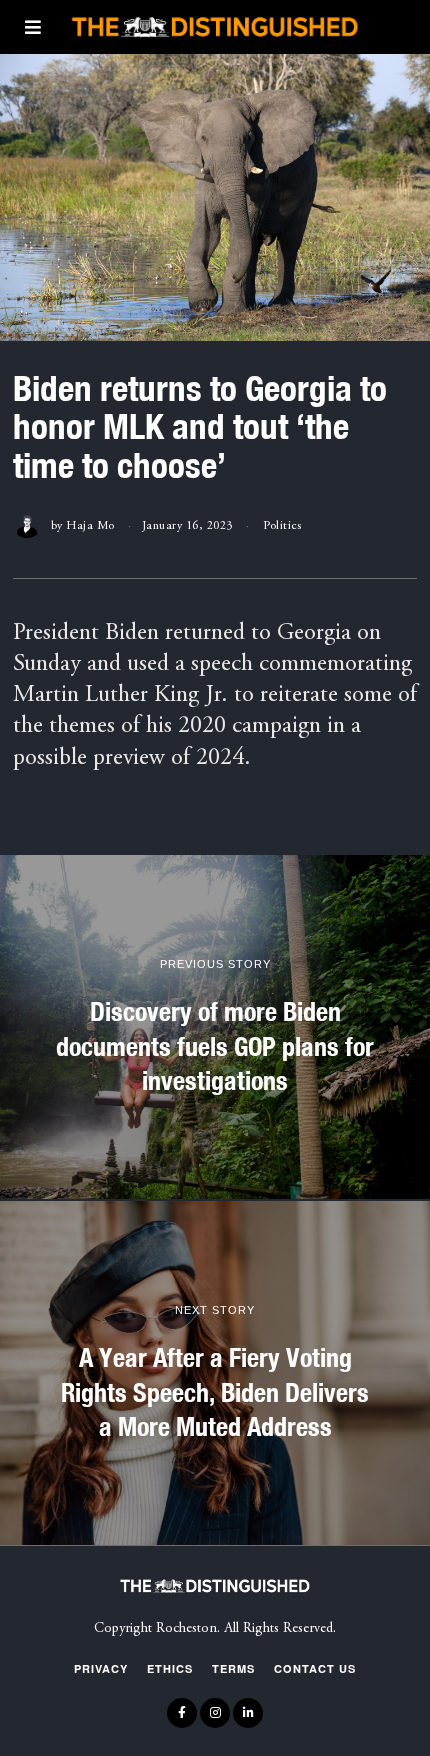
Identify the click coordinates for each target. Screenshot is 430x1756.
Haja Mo (90, 526)
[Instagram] (215, 1713)
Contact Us (315, 1668)
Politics (282, 526)
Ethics (170, 1668)
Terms (233, 1668)
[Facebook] (182, 1713)
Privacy (101, 1668)
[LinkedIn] (248, 1713)
